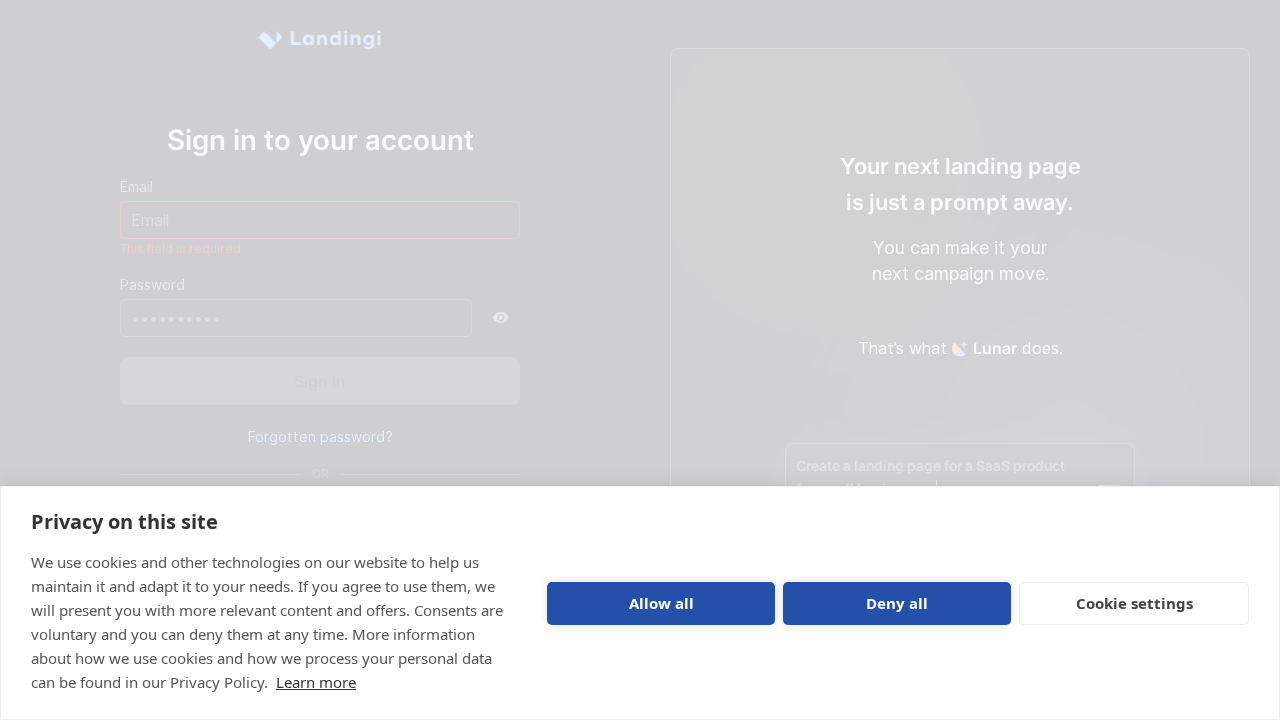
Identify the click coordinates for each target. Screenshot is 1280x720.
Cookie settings (1134, 603)
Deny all (897, 603)
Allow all (661, 603)
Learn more (316, 682)
